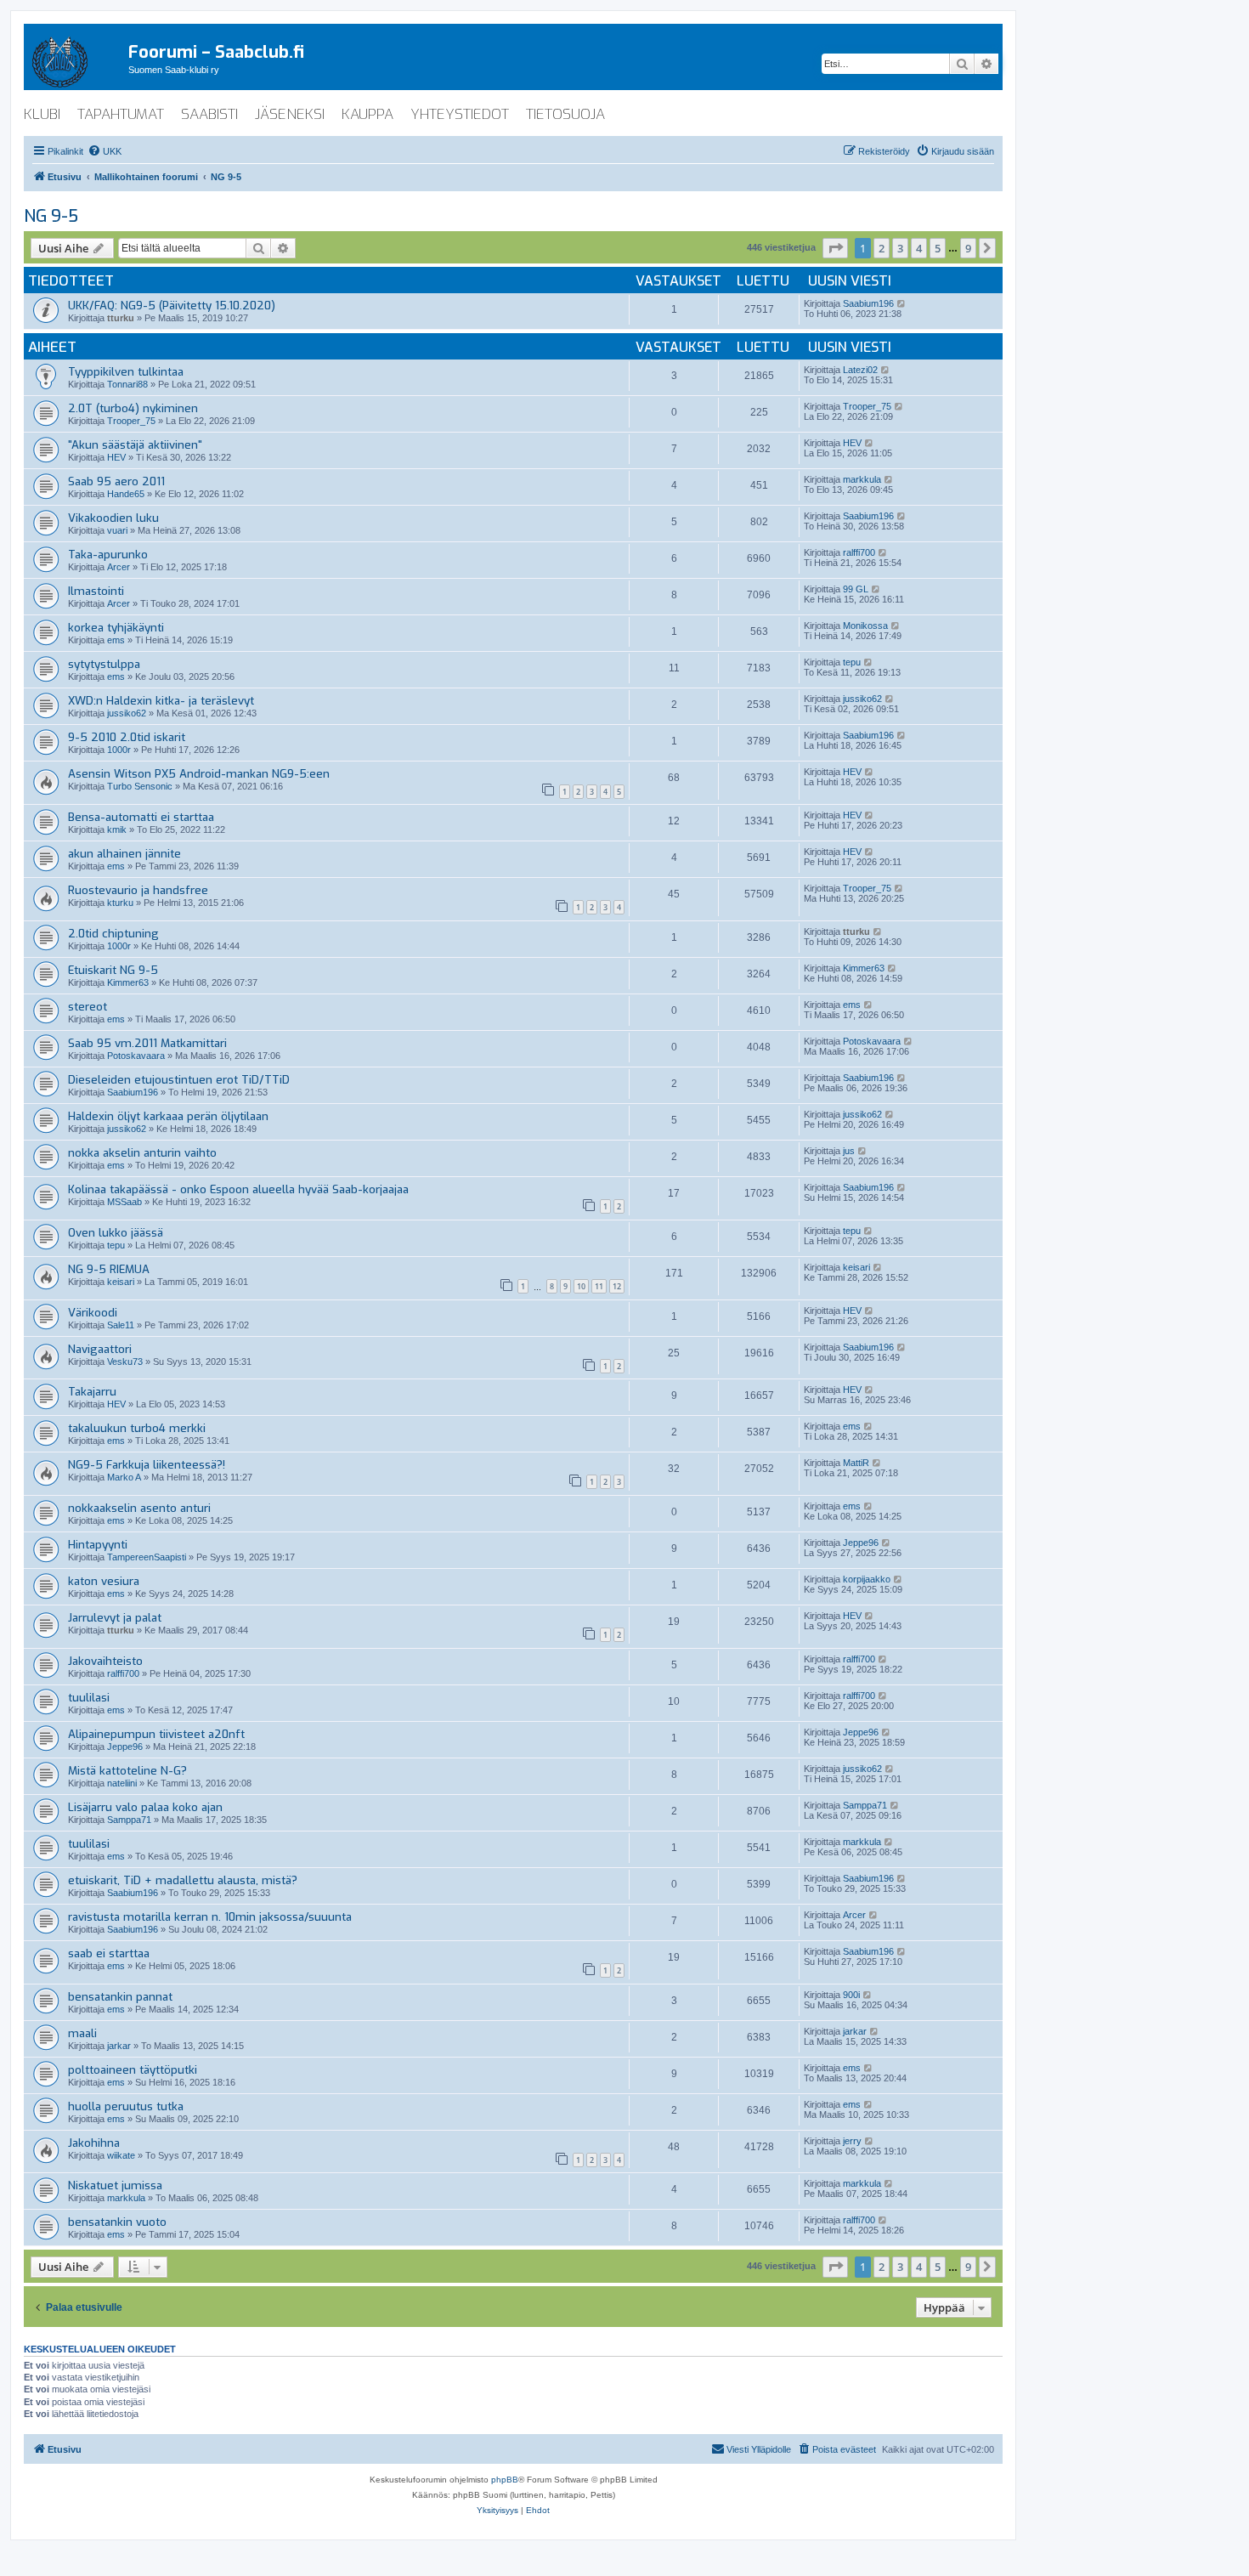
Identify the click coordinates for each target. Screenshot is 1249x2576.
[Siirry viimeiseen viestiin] (902, 303)
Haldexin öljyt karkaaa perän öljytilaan (168, 1116)
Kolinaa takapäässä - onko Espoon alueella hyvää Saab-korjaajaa (238, 1189)
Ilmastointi (96, 591)
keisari (121, 1282)
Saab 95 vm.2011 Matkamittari (147, 1043)
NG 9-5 (51, 216)
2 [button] (882, 248)
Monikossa (865, 626)
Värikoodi (93, 1313)
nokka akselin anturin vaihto (142, 1153)
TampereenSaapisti (147, 1557)
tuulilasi (89, 1698)
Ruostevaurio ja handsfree (138, 890)
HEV (116, 457)
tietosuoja (565, 114)
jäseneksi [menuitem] (290, 114)
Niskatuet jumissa (115, 2185)
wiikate (121, 2155)
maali (82, 2033)
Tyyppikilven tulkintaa (126, 372)
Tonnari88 (127, 384)
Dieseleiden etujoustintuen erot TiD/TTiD (179, 1080)
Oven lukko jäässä (116, 1233)
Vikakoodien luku (113, 518)
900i (851, 1995)
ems (116, 640)
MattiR (856, 1463)
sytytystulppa (104, 664)
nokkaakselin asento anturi (139, 1508)
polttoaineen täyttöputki (133, 2070)
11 (599, 1286)
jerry (852, 2141)
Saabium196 (868, 303)
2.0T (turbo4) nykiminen (133, 408)
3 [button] (900, 248)
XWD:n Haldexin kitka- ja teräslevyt (161, 701)
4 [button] (919, 248)
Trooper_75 (131, 421)
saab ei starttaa (109, 1953)
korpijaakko (867, 1579)
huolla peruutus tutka (126, 2106)
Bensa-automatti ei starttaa (141, 817)
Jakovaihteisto (105, 1661)
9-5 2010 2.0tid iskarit (127, 737)
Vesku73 (125, 1362)
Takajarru (92, 1392)
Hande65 (126, 494)
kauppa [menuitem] (367, 114)
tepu (852, 662)
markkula (862, 479)
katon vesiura (104, 1581)
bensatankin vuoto (117, 2222)
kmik (117, 829)
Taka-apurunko (108, 555)
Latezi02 (860, 370)
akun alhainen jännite (124, 854)
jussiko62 (127, 713)
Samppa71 (129, 1820)
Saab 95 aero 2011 (116, 481)
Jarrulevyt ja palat (115, 1618)
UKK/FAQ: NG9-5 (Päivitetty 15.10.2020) (172, 306)
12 (617, 1286)
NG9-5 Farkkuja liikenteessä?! (147, 1465)
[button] (835, 248)
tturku (121, 318)
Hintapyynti (98, 1545)
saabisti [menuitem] (209, 114)
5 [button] (938, 248)
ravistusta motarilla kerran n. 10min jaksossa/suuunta (210, 1917)
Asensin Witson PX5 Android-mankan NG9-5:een (199, 774)
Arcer (119, 567)
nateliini (122, 1783)
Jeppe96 (861, 1543)
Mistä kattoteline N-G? (127, 1771)
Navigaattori (100, 1349)
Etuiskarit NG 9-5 (113, 970)
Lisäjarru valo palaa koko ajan (145, 1807)
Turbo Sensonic (140, 786)
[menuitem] (105, 151)
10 (581, 1286)
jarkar (119, 2046)
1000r (119, 750)
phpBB (505, 2480)
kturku (120, 903)
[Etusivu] (76, 59)
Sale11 (121, 1325)
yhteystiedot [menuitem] (460, 114)
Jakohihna (94, 2143)
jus (849, 1151)
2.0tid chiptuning (113, 934)
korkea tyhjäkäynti (116, 628)
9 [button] (968, 248)
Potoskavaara (136, 1056)
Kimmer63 (128, 982)
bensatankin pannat (120, 1997)
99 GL (856, 589)
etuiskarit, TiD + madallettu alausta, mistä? (183, 1880)
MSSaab (124, 1202)
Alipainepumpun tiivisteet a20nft (156, 1734)
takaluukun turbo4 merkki (137, 1428)
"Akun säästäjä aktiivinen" (135, 445)
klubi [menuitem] (42, 114)
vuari (117, 530)
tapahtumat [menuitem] (121, 114)
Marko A (124, 1477)
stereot (88, 1007)
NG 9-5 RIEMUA (109, 1269)
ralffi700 (859, 552)
